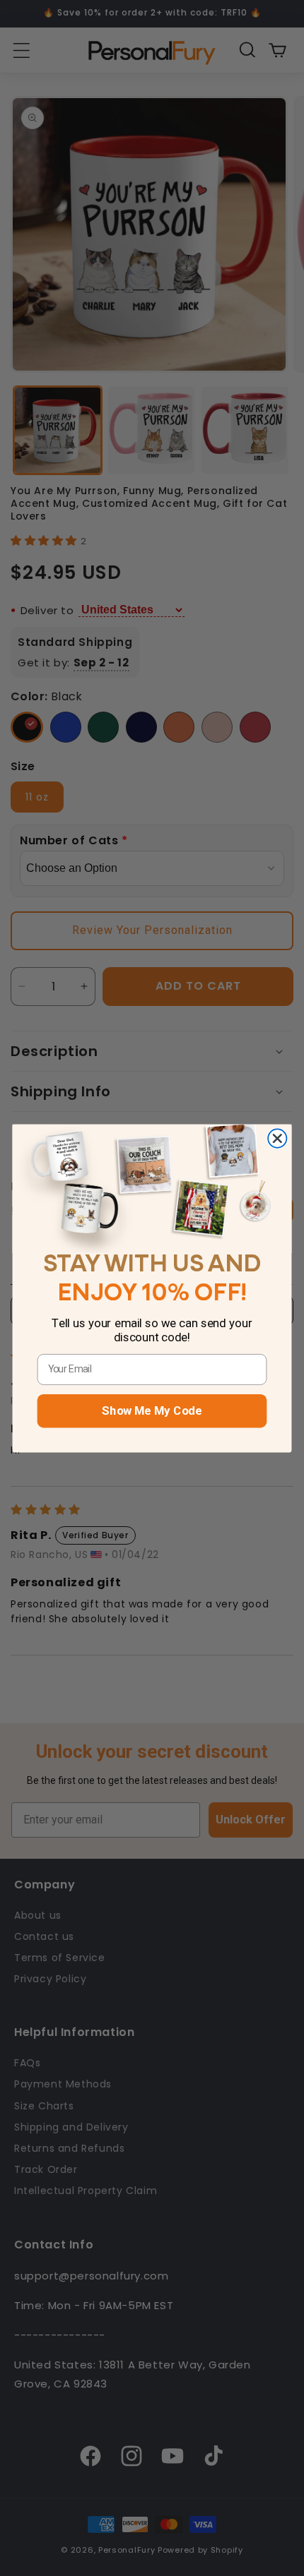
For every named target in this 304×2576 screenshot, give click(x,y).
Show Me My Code (152, 1410)
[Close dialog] (277, 1138)
